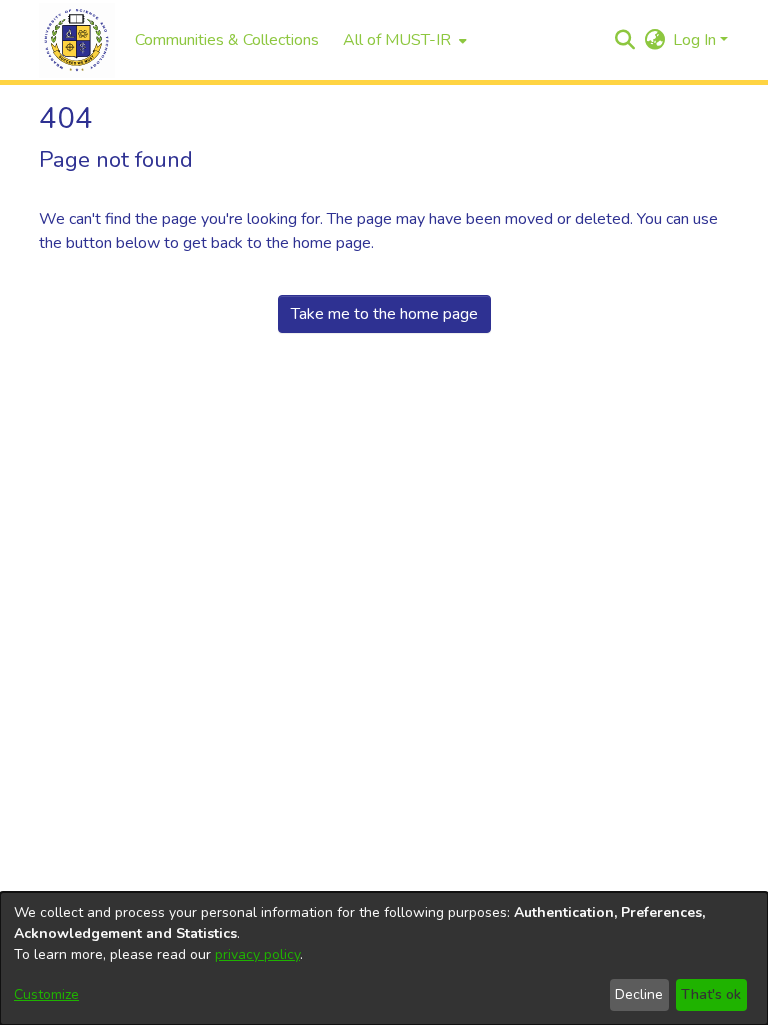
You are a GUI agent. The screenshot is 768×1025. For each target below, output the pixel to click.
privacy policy (257, 954)
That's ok (711, 994)
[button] (77, 40)
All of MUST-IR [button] (397, 40)
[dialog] (384, 958)
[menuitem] (403, 40)
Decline (639, 994)
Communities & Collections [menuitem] (227, 40)
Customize (46, 994)
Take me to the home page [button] (384, 314)
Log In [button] (696, 40)
